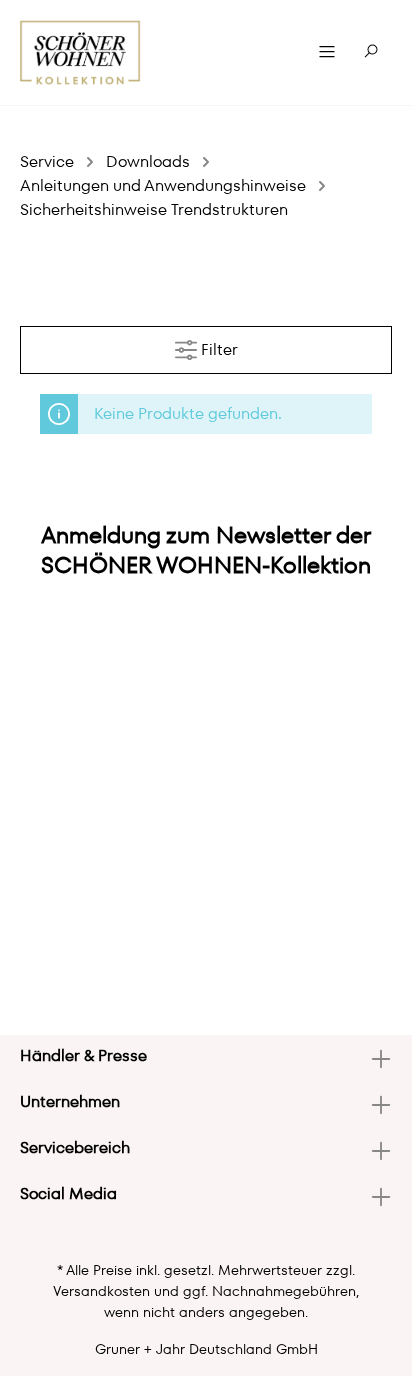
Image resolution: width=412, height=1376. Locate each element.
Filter (217, 349)
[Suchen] (371, 52)
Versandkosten (101, 1291)
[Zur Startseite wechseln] (80, 52)
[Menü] (327, 52)
